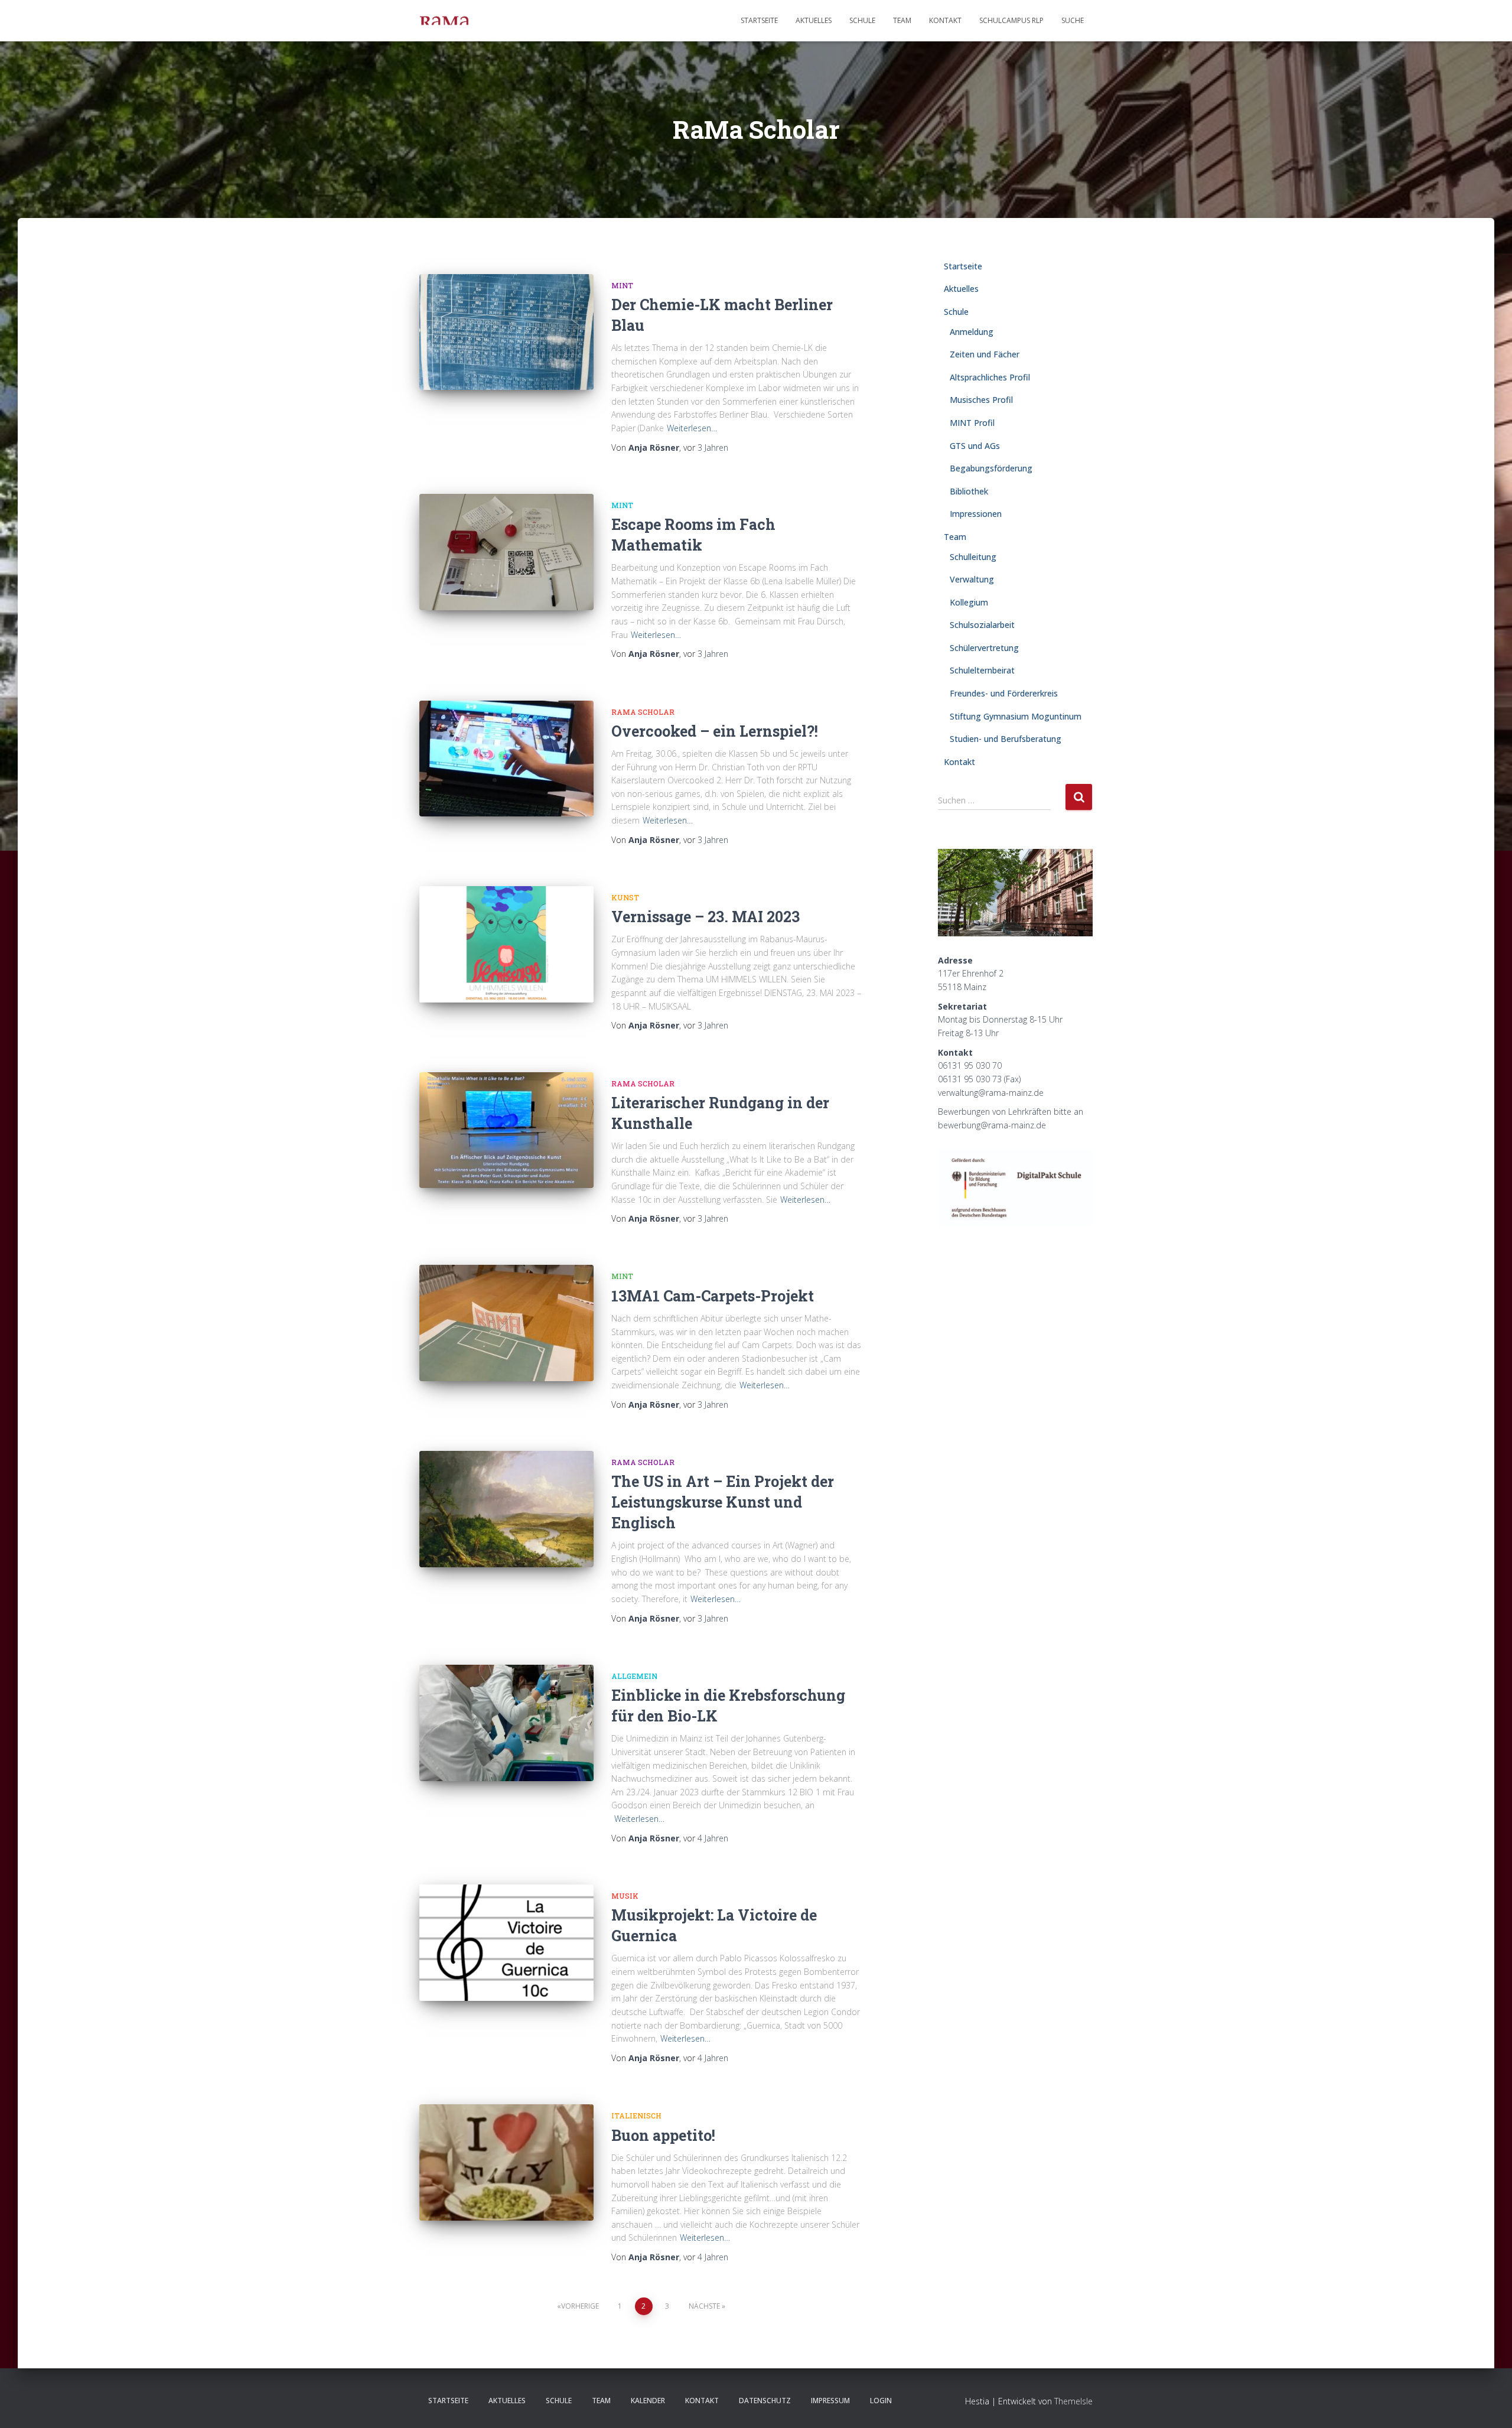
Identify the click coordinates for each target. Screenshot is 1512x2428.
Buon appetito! (663, 2135)
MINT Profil (972, 423)
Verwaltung (972, 579)
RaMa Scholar (643, 712)
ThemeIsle (1073, 2401)
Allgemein (634, 1676)
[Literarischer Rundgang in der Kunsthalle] (506, 1130)
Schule (862, 20)
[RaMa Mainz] (444, 21)
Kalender (648, 2401)
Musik (625, 1896)
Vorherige (580, 2306)
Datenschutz (765, 2401)
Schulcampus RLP (1011, 20)
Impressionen (976, 514)
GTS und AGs (975, 446)
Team (902, 20)
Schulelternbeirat (982, 670)
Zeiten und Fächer (985, 354)
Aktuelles (814, 20)
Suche (1073, 20)
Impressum (830, 2401)
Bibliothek (969, 491)
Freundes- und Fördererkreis (1004, 693)
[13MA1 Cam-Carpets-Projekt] (506, 1323)
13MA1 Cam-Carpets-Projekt (714, 1296)
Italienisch (636, 2115)
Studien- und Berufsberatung (1006, 739)
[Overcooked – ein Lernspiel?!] (506, 759)
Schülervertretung (984, 648)
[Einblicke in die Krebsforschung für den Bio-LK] (506, 1723)
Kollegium (969, 602)
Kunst (625, 897)
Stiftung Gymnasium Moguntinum (1016, 716)
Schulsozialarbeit (982, 625)
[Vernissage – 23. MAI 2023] (506, 944)
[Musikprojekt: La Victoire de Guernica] (506, 1943)
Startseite (759, 20)
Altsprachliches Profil (990, 377)
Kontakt (945, 20)
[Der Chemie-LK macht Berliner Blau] (506, 332)
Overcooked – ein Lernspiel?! (715, 731)
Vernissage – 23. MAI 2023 (706, 917)
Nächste (704, 2306)
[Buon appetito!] (506, 2162)
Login (881, 2401)
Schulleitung (973, 557)
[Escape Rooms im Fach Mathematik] (506, 552)
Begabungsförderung (991, 468)
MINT (622, 285)
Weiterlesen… (692, 428)
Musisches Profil (981, 400)
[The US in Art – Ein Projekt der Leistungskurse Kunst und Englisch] (506, 1509)
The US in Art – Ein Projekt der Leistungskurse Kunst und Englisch (723, 1502)
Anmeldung (972, 332)
